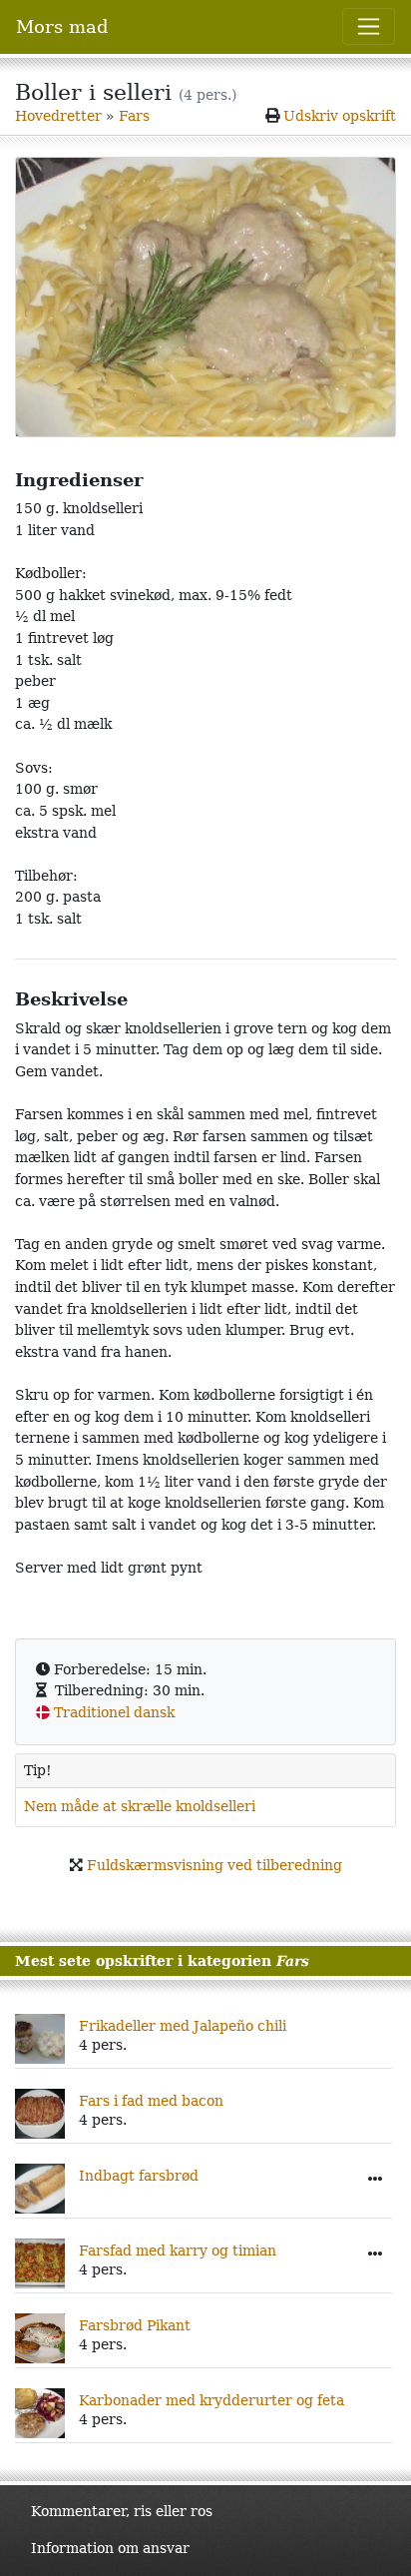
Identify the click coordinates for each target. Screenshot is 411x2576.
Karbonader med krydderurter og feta (211, 2400)
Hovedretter (58, 116)
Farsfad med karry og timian (178, 2251)
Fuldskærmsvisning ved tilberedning (214, 1865)
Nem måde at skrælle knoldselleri (140, 1806)
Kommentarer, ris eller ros (122, 2511)
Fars (134, 116)
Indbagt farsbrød (139, 2176)
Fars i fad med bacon (151, 2101)
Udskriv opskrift (340, 116)
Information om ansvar (110, 2548)
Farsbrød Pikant (135, 2325)
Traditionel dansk (114, 1712)
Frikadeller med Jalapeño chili (183, 2026)
